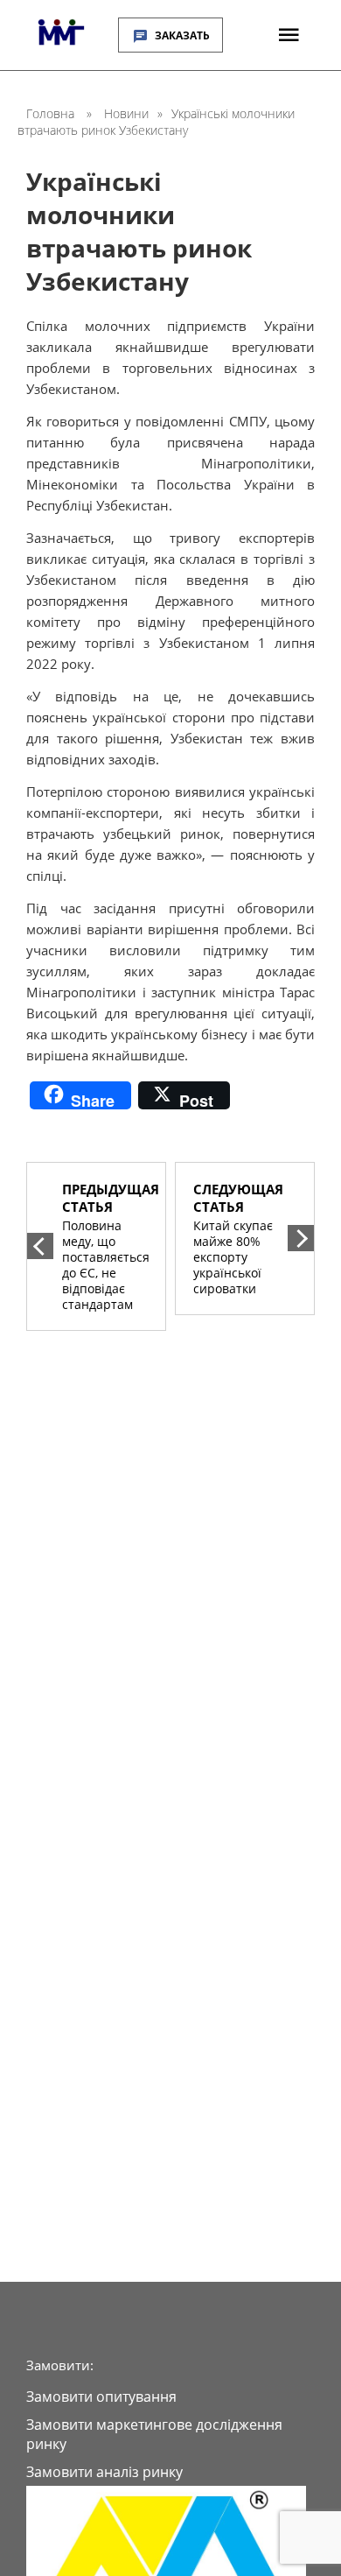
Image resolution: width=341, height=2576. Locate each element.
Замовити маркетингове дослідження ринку (154, 2434)
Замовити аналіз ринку (104, 2472)
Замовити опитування (101, 2397)
